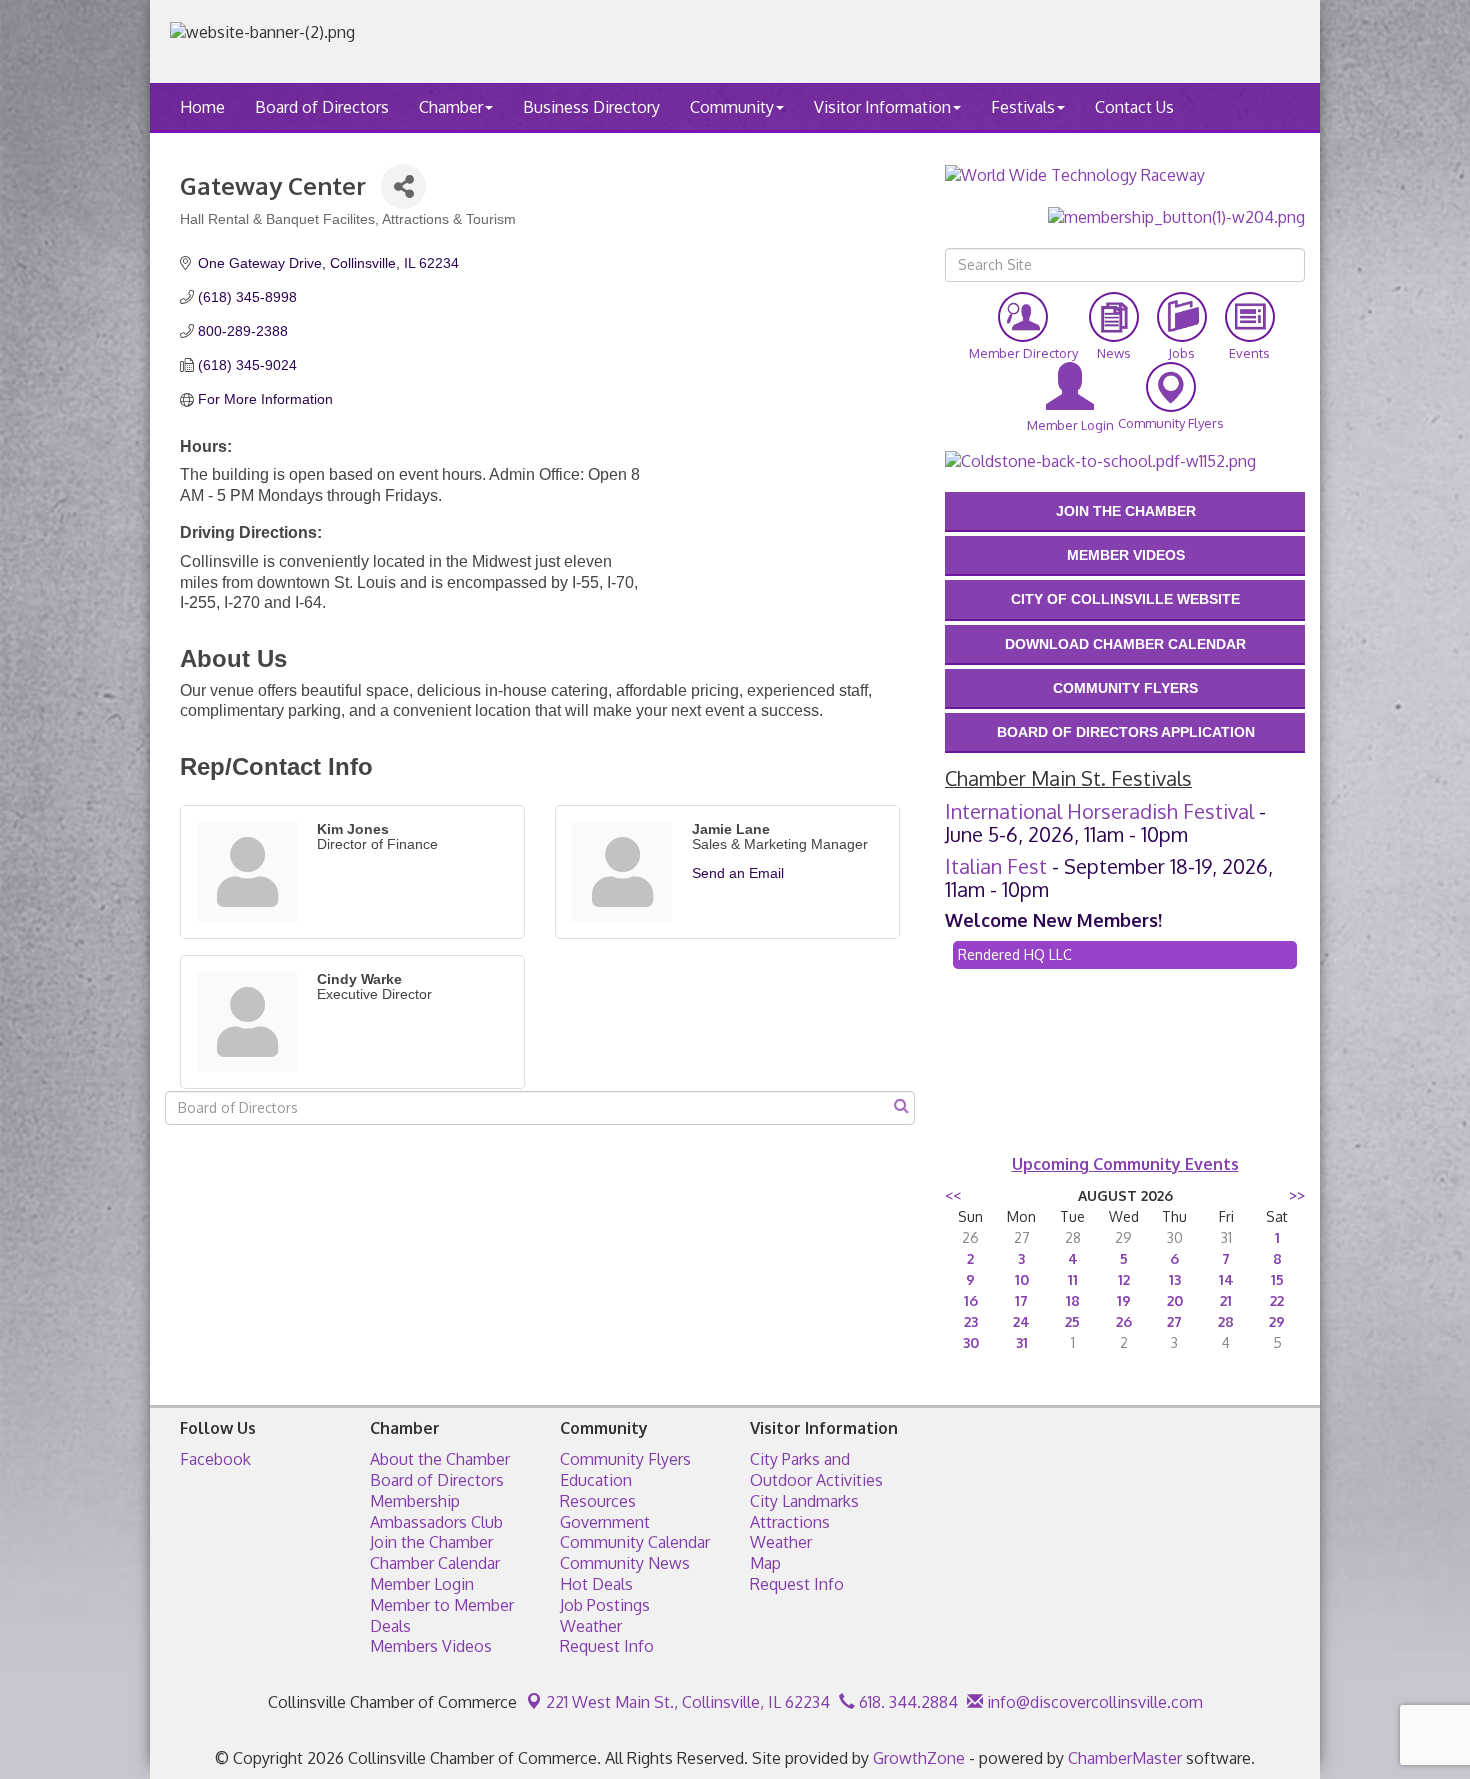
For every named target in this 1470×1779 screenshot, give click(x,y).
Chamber (451, 107)
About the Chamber (440, 1459)
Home (202, 107)
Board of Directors (322, 107)
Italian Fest (996, 866)
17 (1021, 1300)
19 (1124, 1300)
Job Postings (605, 1605)
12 (1124, 1279)
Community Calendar (635, 1542)
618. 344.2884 (906, 1702)
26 (1124, 1321)
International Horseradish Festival (1099, 811)
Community (732, 107)
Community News (625, 1563)
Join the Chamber (431, 1542)
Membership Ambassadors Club (436, 1511)
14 (1226, 1279)
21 (1226, 1300)
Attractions (790, 1522)
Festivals (1023, 107)
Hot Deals (596, 1584)
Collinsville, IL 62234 (688, 1702)
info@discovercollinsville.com (1093, 1702)
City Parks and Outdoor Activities (816, 1469)
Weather (591, 1626)
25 (1072, 1321)
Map (765, 1563)
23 (971, 1321)
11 (1073, 1279)
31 (1022, 1342)
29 (1277, 1321)
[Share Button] (403, 186)
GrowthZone (919, 1758)
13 (1175, 1279)
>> (1297, 1195)
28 (1226, 1321)
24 (1021, 1321)
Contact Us (1134, 107)
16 (971, 1300)
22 (1277, 1300)
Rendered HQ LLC (1015, 954)
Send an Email (738, 873)
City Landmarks (804, 1501)
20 (1175, 1300)
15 (1277, 1279)
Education (596, 1480)
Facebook (215, 1459)
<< (953, 1195)
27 (1174, 1321)
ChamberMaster (1125, 1758)
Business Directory (591, 107)
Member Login (422, 1584)
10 (1022, 1279)
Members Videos (431, 1646)
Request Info (607, 1646)
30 (971, 1342)
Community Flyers (625, 1459)
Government (605, 1522)
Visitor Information (882, 107)
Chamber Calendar (435, 1563)
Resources (598, 1501)
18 (1073, 1300)
